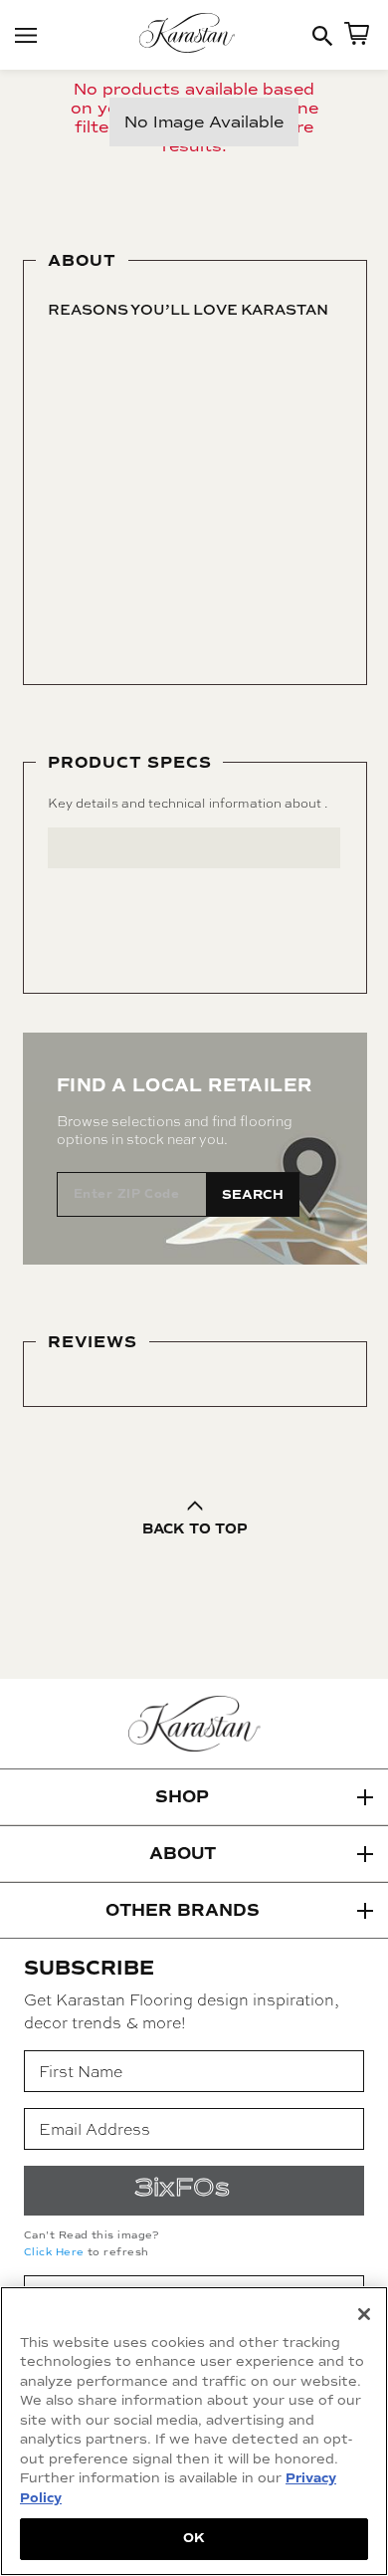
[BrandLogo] (194, 35)
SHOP (182, 1797)
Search (253, 1195)
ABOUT (183, 1854)
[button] (194, 1797)
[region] (194, 2431)
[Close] (364, 2314)
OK (194, 2538)
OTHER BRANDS (183, 1910)
